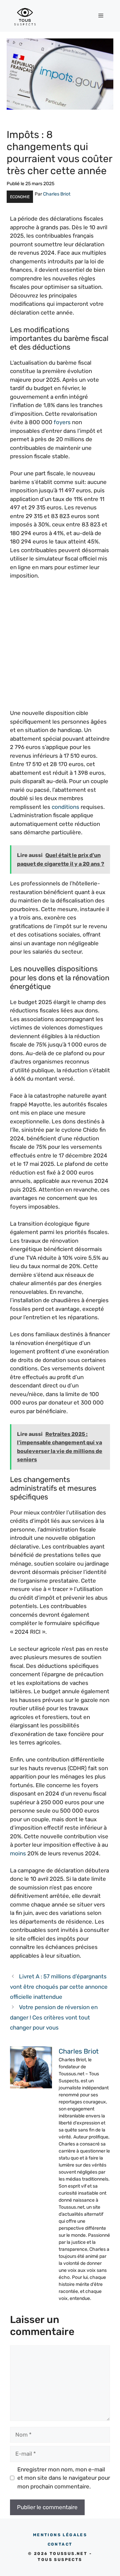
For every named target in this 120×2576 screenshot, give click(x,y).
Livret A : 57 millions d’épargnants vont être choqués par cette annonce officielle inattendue (59, 1987)
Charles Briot (57, 194)
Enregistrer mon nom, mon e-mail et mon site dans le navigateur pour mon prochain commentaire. (64, 2478)
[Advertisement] (60, 649)
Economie (20, 197)
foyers (62, 422)
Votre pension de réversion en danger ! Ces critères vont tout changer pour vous (54, 2017)
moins (18, 1853)
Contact (60, 2544)
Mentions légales (60, 2535)
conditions (65, 807)
